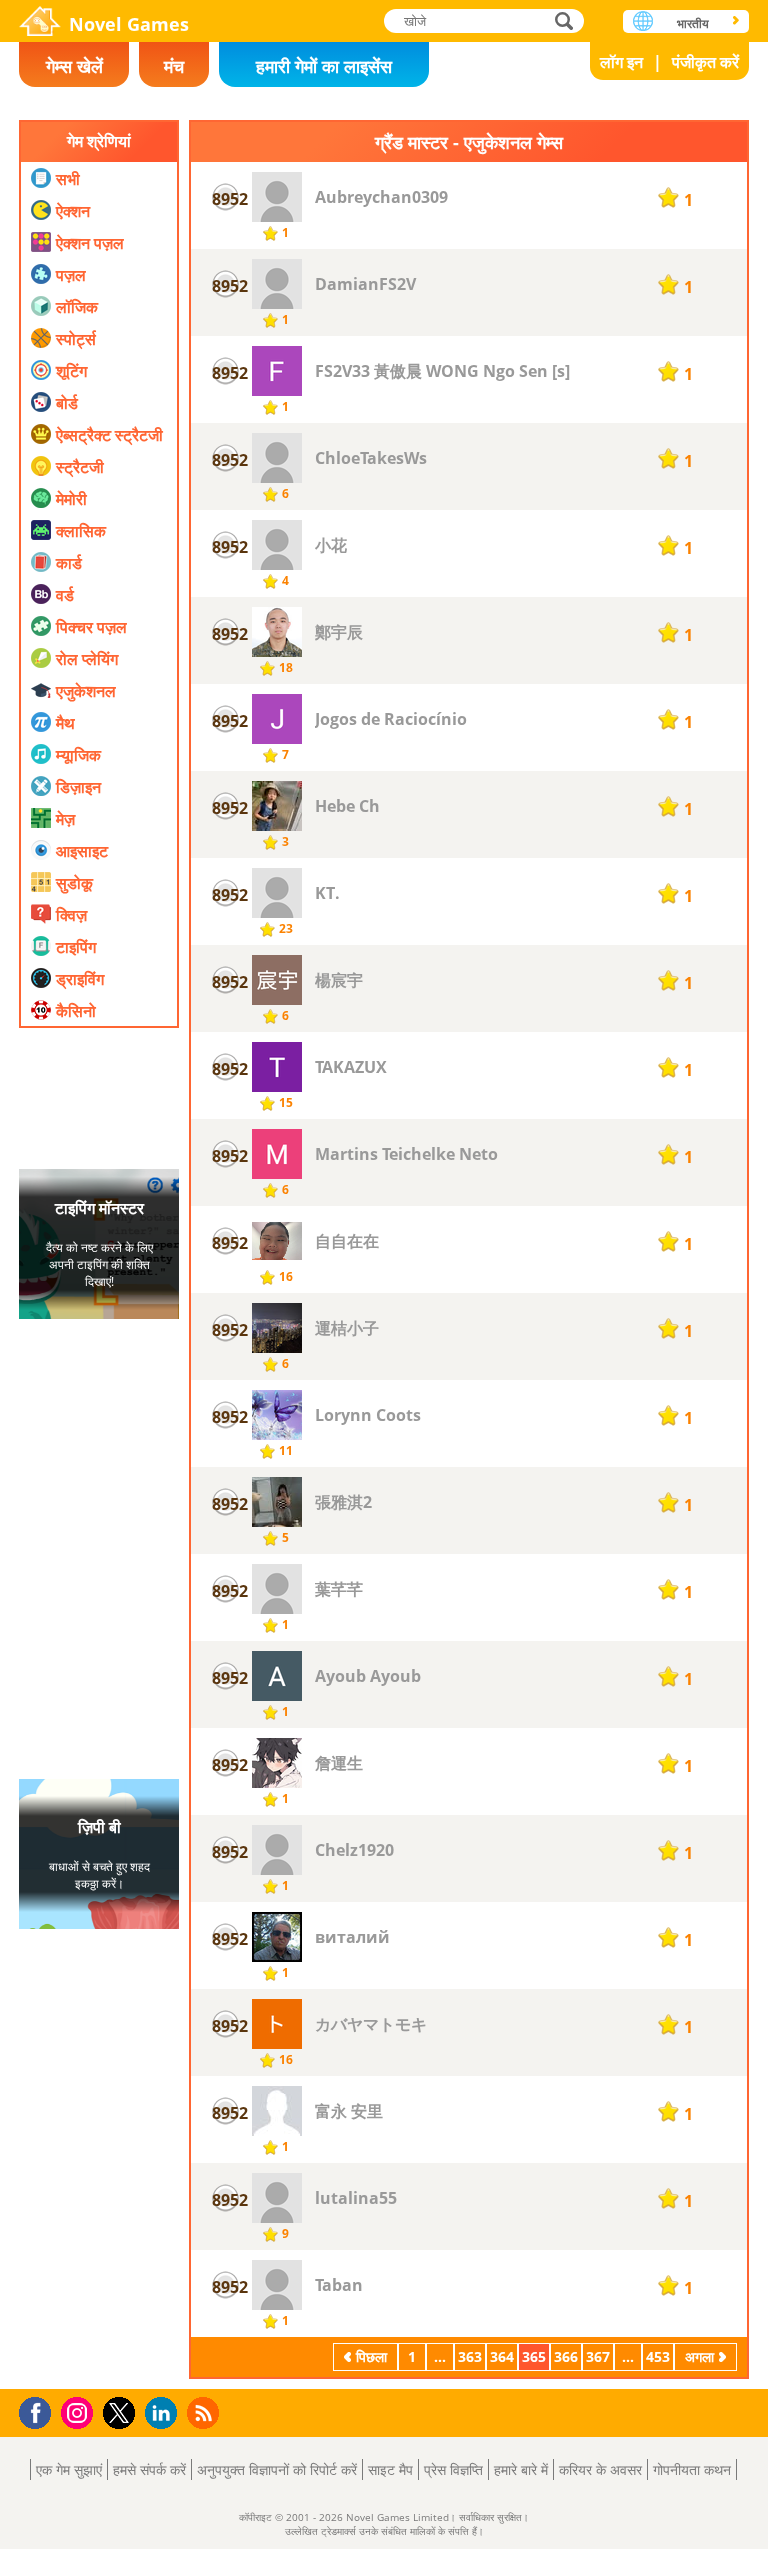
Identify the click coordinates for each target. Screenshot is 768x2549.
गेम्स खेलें (74, 66)
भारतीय (693, 23)
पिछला (371, 2356)
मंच (174, 66)
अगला (699, 2356)
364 (502, 2356)
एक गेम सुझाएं (69, 2469)
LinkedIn (164, 2413)
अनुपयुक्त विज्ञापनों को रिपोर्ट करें (277, 2469)
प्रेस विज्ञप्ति (453, 2469)
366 (566, 2356)
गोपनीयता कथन (692, 2469)
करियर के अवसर (600, 2469)
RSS (205, 2412)
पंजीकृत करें (705, 62)
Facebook (40, 2410)
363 (470, 2356)
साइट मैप (390, 2469)
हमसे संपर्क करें (149, 2469)
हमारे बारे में (521, 2469)
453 (658, 2356)
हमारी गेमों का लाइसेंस (324, 66)
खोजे (565, 20)
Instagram (80, 2411)
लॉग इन (621, 62)
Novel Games (129, 24)
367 (598, 2356)
